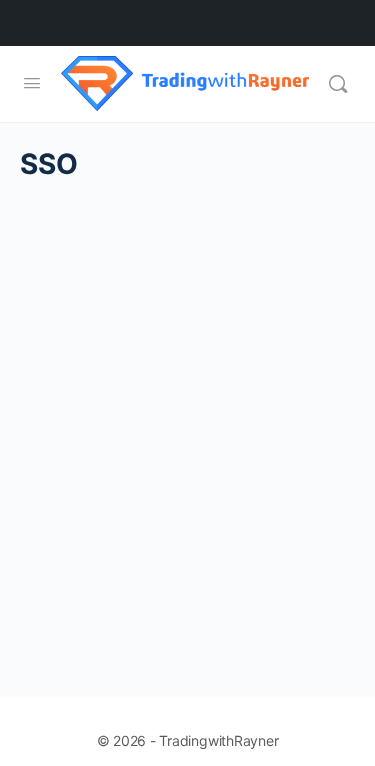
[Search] (338, 84)
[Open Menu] (32, 82)
